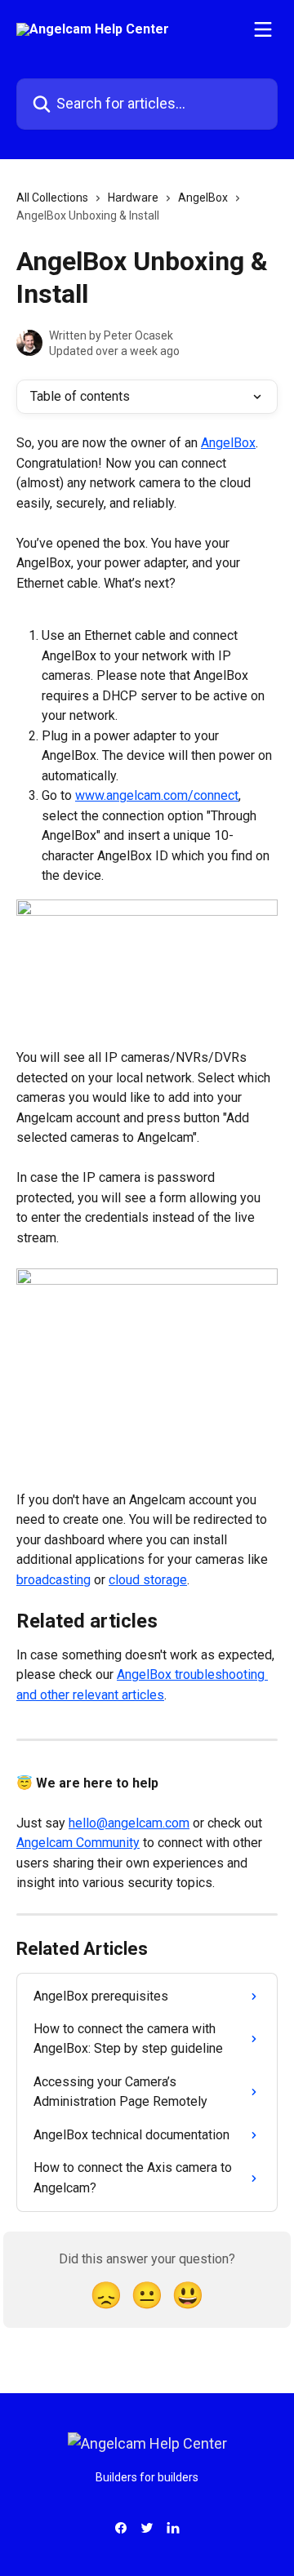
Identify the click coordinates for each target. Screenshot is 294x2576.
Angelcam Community (78, 1843)
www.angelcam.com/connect (157, 795)
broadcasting (53, 1580)
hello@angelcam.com (129, 1823)
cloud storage (148, 1580)
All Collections (52, 198)
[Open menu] (263, 29)
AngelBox (203, 198)
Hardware (133, 198)
